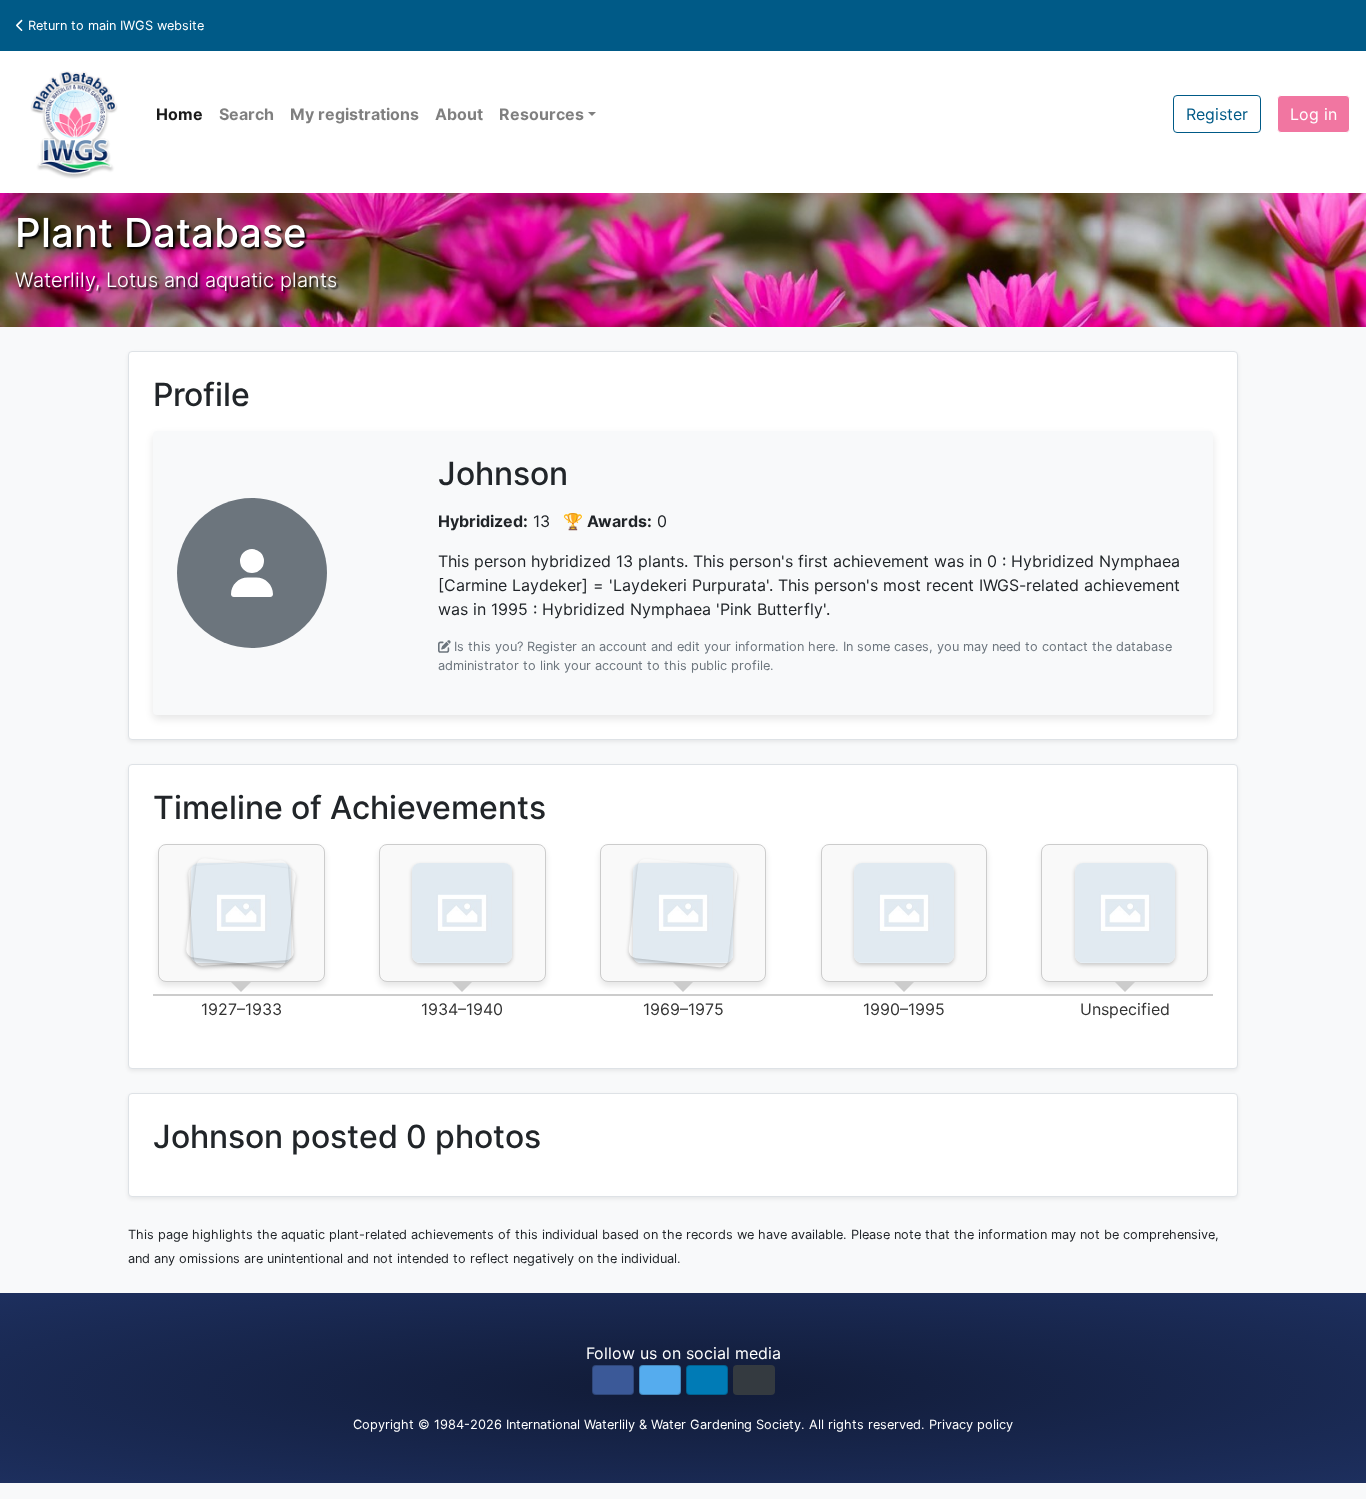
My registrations (354, 114)
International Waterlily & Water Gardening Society (653, 1424)
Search (246, 114)
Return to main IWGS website (114, 25)
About (459, 114)
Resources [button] (541, 114)
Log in (1313, 114)
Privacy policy (971, 1424)
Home (179, 114)
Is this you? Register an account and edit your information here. (646, 646)
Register (1217, 114)
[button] (613, 1380)
